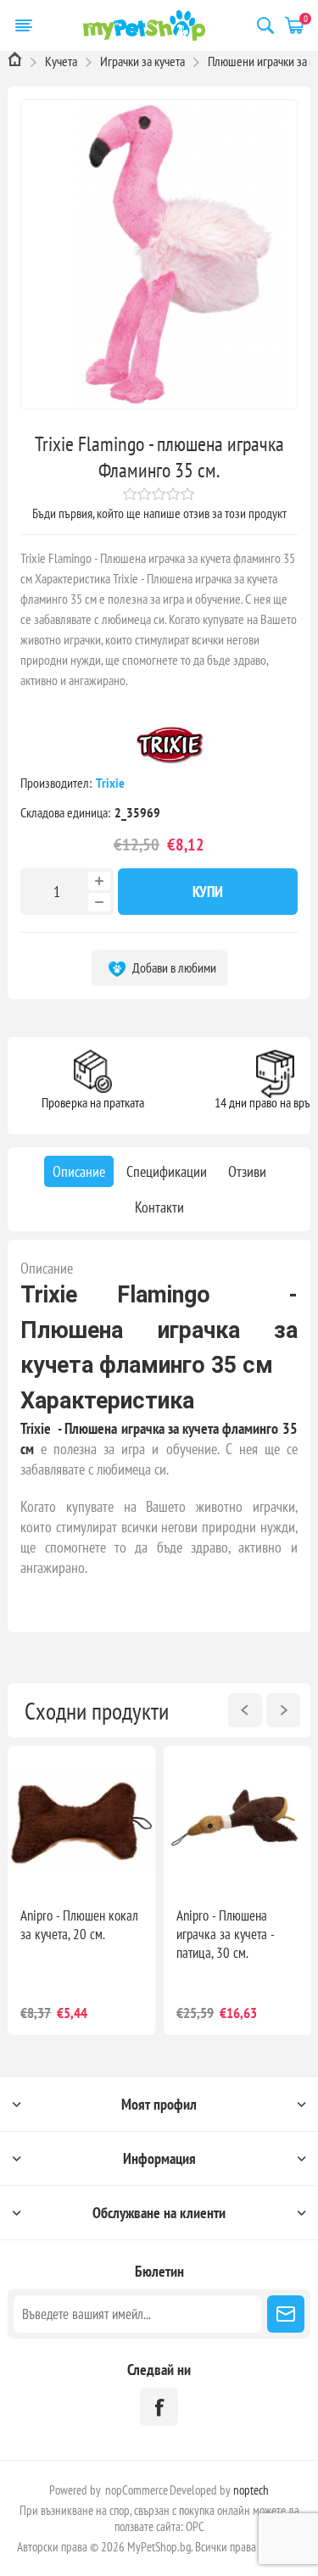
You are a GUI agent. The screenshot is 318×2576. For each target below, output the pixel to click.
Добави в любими (173, 967)
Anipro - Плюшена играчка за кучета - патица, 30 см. (225, 1934)
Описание (47, 1268)
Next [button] (283, 1710)
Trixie (112, 783)
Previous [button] (245, 1710)
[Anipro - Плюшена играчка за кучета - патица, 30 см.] (237, 1820)
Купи (208, 892)
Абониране (286, 2314)
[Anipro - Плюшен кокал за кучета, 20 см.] (81, 1820)
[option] (81, 1890)
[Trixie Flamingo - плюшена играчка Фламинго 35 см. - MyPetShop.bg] (159, 254)
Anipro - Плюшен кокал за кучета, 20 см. (79, 1925)
